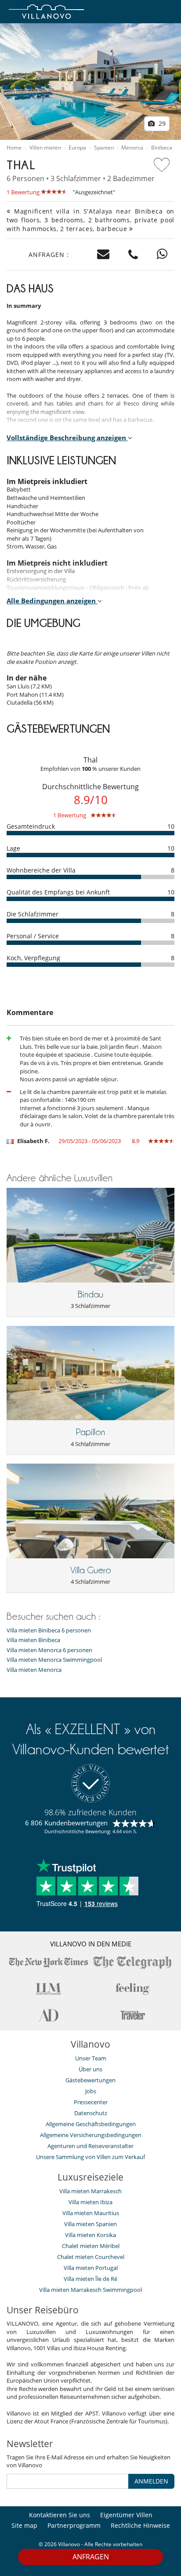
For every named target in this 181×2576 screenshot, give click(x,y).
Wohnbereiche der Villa (41, 870)
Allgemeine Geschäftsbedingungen (91, 2124)
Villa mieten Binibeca (33, 1640)
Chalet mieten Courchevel (91, 2257)
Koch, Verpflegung (33, 958)
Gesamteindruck (31, 826)
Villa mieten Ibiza (90, 2202)
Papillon (90, 1432)
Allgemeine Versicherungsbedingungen (91, 2135)
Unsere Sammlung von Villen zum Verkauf (90, 2157)
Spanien (104, 148)
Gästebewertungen (90, 2080)
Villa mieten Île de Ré (90, 2279)
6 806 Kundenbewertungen (66, 1823)
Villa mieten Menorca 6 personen (49, 1650)
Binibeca (162, 148)
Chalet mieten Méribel (91, 2246)
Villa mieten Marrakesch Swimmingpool (90, 2290)
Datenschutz (91, 2113)
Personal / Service (33, 936)
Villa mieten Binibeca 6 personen (49, 1630)
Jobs (91, 2091)
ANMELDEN (151, 2481)
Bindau (90, 1294)
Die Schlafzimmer (33, 914)
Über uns (90, 2069)
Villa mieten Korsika (90, 2235)
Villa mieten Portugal (91, 2268)
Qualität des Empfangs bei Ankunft (58, 892)
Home (14, 148)
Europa (77, 148)
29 (161, 123)
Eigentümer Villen (126, 2515)
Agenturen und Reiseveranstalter (90, 2146)
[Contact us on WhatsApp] (162, 255)
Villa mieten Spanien (90, 2224)
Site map (24, 2525)
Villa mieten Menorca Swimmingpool (54, 1660)
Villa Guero (91, 1570)
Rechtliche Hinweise (140, 2525)
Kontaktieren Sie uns (60, 2515)
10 (171, 826)
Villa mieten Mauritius (91, 2213)
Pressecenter (91, 2102)
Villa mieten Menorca (34, 1670)
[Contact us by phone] (133, 255)
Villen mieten (45, 148)
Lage (13, 848)
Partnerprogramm (74, 2525)
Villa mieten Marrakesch (90, 2191)
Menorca (132, 148)
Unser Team (91, 2058)
